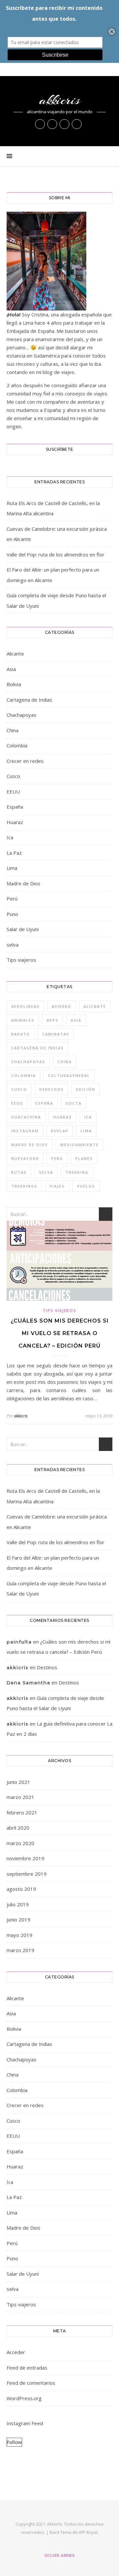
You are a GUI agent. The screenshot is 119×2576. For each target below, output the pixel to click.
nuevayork (25, 1158)
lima (86, 1131)
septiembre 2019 (27, 1874)
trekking (77, 1172)
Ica (10, 837)
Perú (12, 899)
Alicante (15, 654)
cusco (19, 1089)
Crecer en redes (25, 761)
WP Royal (88, 2532)
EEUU (13, 792)
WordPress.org (24, 2398)
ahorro (62, 1006)
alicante (95, 1006)
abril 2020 (18, 1828)
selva (13, 945)
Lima (12, 868)
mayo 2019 (20, 1935)
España (15, 807)
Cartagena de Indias (29, 700)
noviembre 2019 (25, 1858)
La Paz (14, 853)
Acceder (16, 2352)
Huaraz (15, 822)
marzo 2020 (20, 1843)
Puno (12, 914)
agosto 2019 (21, 1889)
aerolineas (25, 1006)
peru (57, 1158)
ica (88, 1117)
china (65, 1062)
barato (21, 1034)
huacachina (26, 1117)
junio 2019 (19, 1919)
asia (76, 1020)
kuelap (60, 1131)
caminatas (56, 1034)
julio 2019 (18, 1904)
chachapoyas (28, 1062)
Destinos (47, 1667)
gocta (74, 1103)
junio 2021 (19, 1782)
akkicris (60, 100)
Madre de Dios (23, 883)
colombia (23, 1075)
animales (23, 1020)
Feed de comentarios (31, 2383)
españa (44, 1103)
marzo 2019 (20, 1950)
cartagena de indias (38, 1048)
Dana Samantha (28, 1683)
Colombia (17, 745)
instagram (25, 1131)
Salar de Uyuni (23, 929)
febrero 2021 (22, 1812)
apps (53, 1020)
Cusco (13, 776)
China (13, 730)
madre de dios (30, 1145)
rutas (19, 1172)
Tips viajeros (21, 960)
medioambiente (79, 1145)
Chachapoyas (21, 715)
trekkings (24, 1186)
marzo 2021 (20, 1797)
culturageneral (69, 1075)
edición (86, 1089)
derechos (52, 1089)
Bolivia (14, 684)
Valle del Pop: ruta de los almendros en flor (56, 554)
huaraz (63, 1117)
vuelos (86, 1186)
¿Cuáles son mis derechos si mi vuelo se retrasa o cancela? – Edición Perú (60, 1333)
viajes (57, 1186)
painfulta (19, 1642)
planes (84, 1158)
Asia (11, 669)
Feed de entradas (27, 2368)
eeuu (17, 1103)
